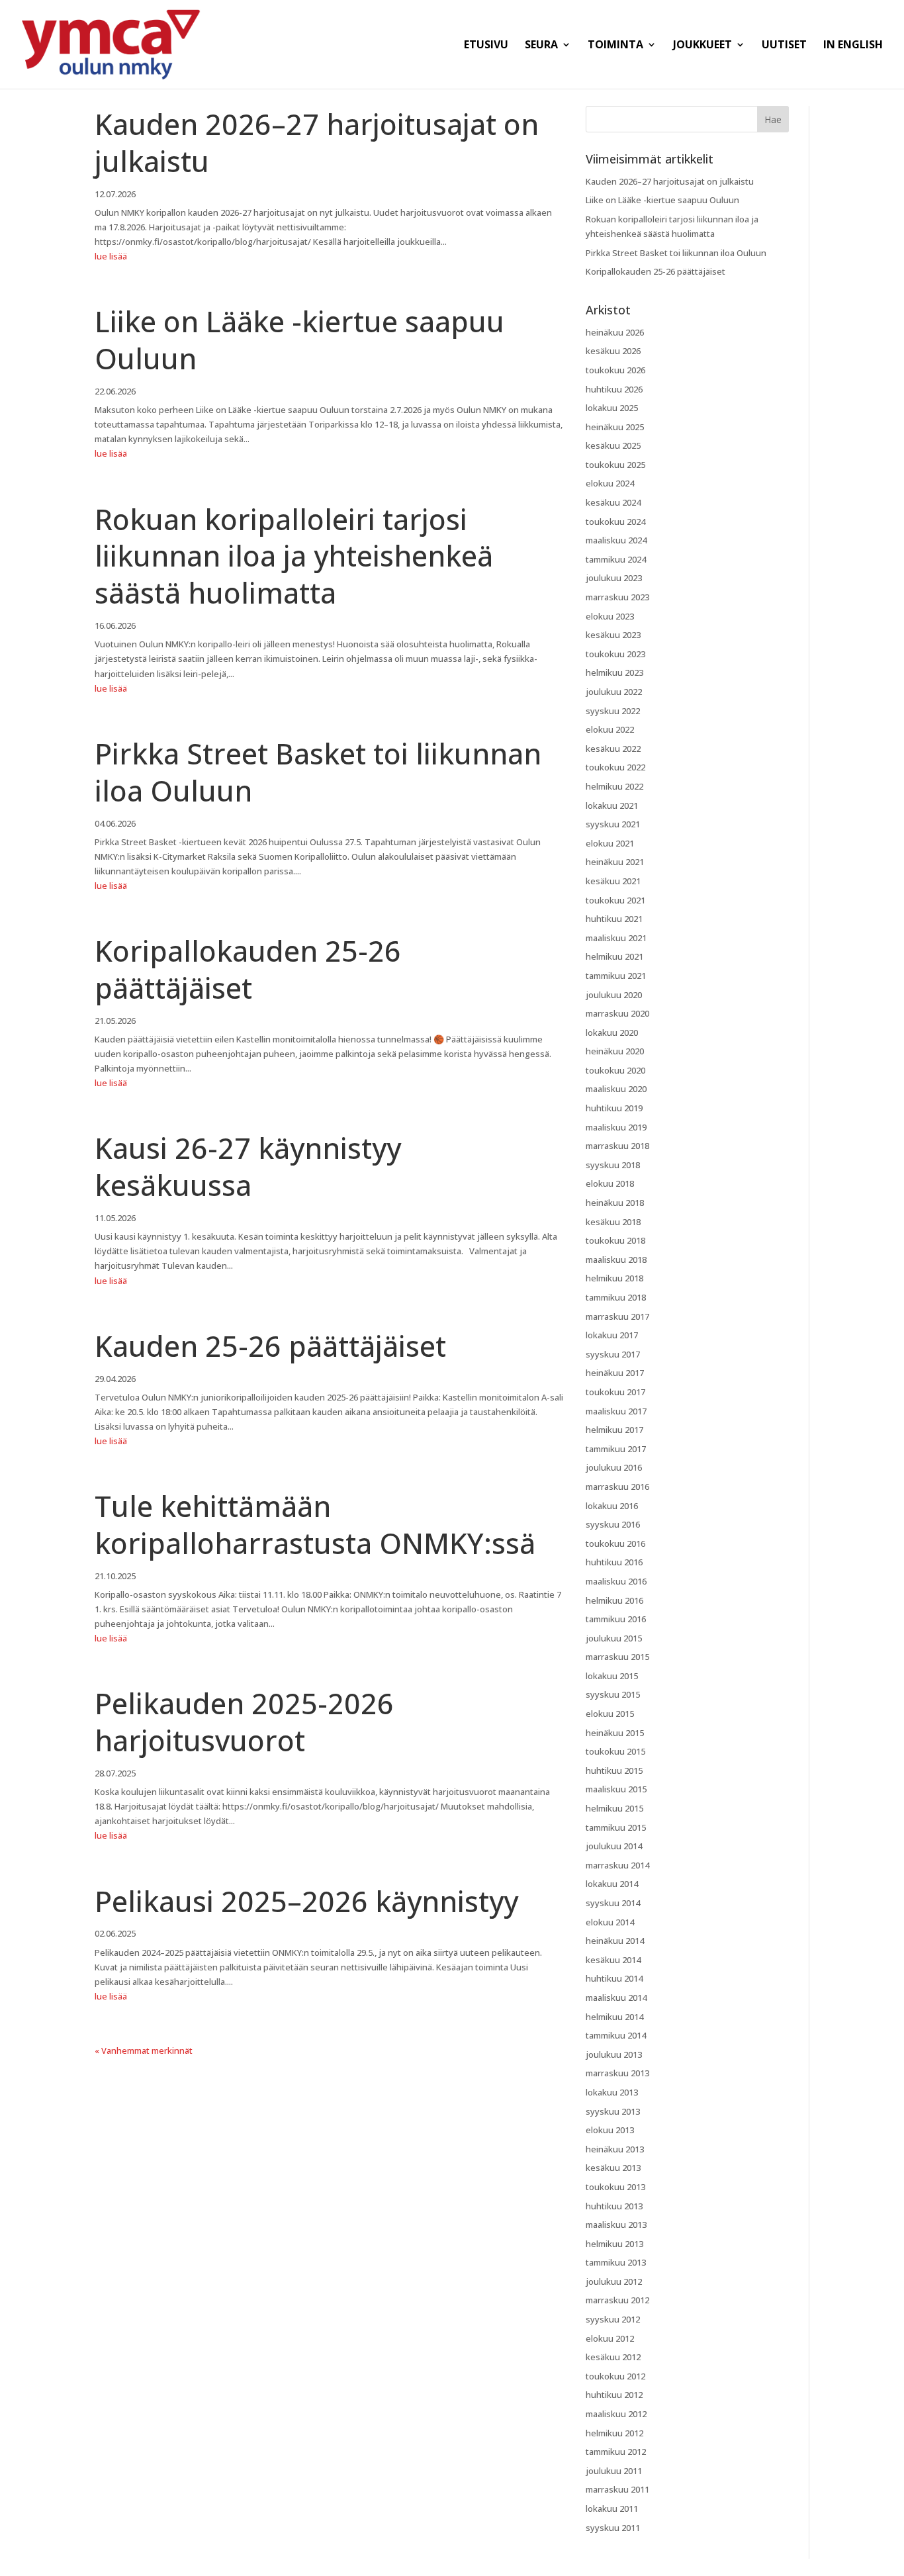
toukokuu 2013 (615, 2187)
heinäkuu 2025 (615, 427)
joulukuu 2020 (614, 995)
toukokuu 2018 (615, 1240)
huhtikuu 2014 (614, 1978)
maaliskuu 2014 (616, 1998)
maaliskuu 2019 (616, 1127)
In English (853, 46)
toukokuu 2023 (615, 654)
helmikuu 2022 (614, 786)
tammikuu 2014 (616, 2035)
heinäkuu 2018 (615, 1203)
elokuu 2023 (610, 616)
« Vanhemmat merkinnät (144, 2050)
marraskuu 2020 (617, 1013)
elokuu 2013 (610, 2130)
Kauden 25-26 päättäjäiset (270, 1346)
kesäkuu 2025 (613, 445)
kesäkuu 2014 (613, 1960)
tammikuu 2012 (616, 2452)
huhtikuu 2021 (614, 919)
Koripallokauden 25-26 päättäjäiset (248, 969)
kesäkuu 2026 (613, 351)
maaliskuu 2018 (616, 1260)
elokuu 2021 (610, 843)
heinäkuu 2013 (615, 2149)
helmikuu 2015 (614, 1808)
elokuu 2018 (610, 1183)
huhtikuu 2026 (614, 389)
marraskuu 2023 (617, 597)
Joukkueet (702, 46)
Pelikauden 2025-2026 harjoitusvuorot (244, 1722)
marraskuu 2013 (617, 2073)
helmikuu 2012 (614, 2433)
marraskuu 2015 (617, 1657)
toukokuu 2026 (615, 370)
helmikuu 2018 (614, 1278)
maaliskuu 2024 (616, 540)
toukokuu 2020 (615, 1070)
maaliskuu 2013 (616, 2225)
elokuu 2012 (610, 2338)
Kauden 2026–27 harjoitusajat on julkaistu (317, 143)
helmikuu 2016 (614, 1600)
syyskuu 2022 (613, 711)
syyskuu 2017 (613, 1354)
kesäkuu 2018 (613, 1222)
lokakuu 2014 (612, 1884)
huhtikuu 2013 (614, 2206)
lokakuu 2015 (612, 1676)
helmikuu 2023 (614, 672)
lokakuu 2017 (612, 1335)
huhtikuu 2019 (614, 1108)
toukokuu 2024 (615, 522)
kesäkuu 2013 (613, 2168)
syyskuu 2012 (613, 2319)
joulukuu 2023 (614, 578)
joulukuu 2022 (614, 692)
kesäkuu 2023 (613, 635)
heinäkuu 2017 (615, 1373)
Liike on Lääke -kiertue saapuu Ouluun (299, 340)
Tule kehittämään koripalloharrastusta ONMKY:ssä (315, 1525)
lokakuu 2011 (612, 2508)
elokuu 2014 (610, 1922)
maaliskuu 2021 (616, 938)
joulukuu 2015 (614, 1638)
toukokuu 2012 (615, 2376)
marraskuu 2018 (617, 1146)
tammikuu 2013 (616, 2262)
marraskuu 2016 (617, 1487)
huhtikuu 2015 (614, 1771)
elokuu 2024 (610, 483)
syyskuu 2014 (613, 1903)
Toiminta (615, 46)
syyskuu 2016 (613, 1524)
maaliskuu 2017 (616, 1411)
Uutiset (784, 46)
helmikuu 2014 (614, 2017)
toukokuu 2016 (615, 1543)
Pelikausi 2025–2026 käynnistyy (306, 1901)
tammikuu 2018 (616, 1297)
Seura (541, 46)
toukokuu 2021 (615, 900)
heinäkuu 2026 (615, 332)
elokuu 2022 (610, 729)
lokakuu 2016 (612, 1506)
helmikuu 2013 (614, 2244)
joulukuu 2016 (614, 1467)
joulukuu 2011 (614, 2471)
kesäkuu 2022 (613, 749)
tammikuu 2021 (616, 976)
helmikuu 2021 (614, 956)
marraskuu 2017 (617, 1316)
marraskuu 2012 (617, 2300)
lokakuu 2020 (612, 1033)
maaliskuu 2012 (616, 2414)
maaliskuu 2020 (616, 1089)
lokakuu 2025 (612, 408)
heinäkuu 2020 (615, 1051)
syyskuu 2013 (613, 2111)
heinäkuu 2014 (615, 1941)
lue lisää (111, 256)
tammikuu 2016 (616, 1619)
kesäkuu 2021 (613, 881)
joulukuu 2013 (614, 2054)
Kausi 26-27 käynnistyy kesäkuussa (248, 1167)
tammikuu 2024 (616, 559)
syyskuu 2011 (613, 2528)
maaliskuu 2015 (616, 1789)
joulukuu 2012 (614, 2281)
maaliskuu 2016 (616, 1581)
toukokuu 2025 (615, 465)
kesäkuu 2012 (613, 2357)
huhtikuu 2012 (614, 2395)
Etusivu (486, 46)
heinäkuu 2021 (615, 862)
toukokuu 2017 (615, 1392)
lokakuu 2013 (612, 2092)
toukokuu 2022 (615, 767)
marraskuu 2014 (617, 1865)
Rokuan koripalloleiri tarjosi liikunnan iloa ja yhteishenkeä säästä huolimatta (294, 556)
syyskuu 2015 (613, 1694)
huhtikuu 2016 (614, 1562)
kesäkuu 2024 (613, 502)
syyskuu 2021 (613, 824)
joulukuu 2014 (614, 1846)
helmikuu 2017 (614, 1430)
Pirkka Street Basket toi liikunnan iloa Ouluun (318, 772)
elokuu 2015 (610, 1714)
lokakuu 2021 (612, 805)
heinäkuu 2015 (615, 1733)
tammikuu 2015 (616, 1827)
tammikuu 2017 (616, 1449)
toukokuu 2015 (615, 1751)
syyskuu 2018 (613, 1165)
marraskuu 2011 (617, 2489)
